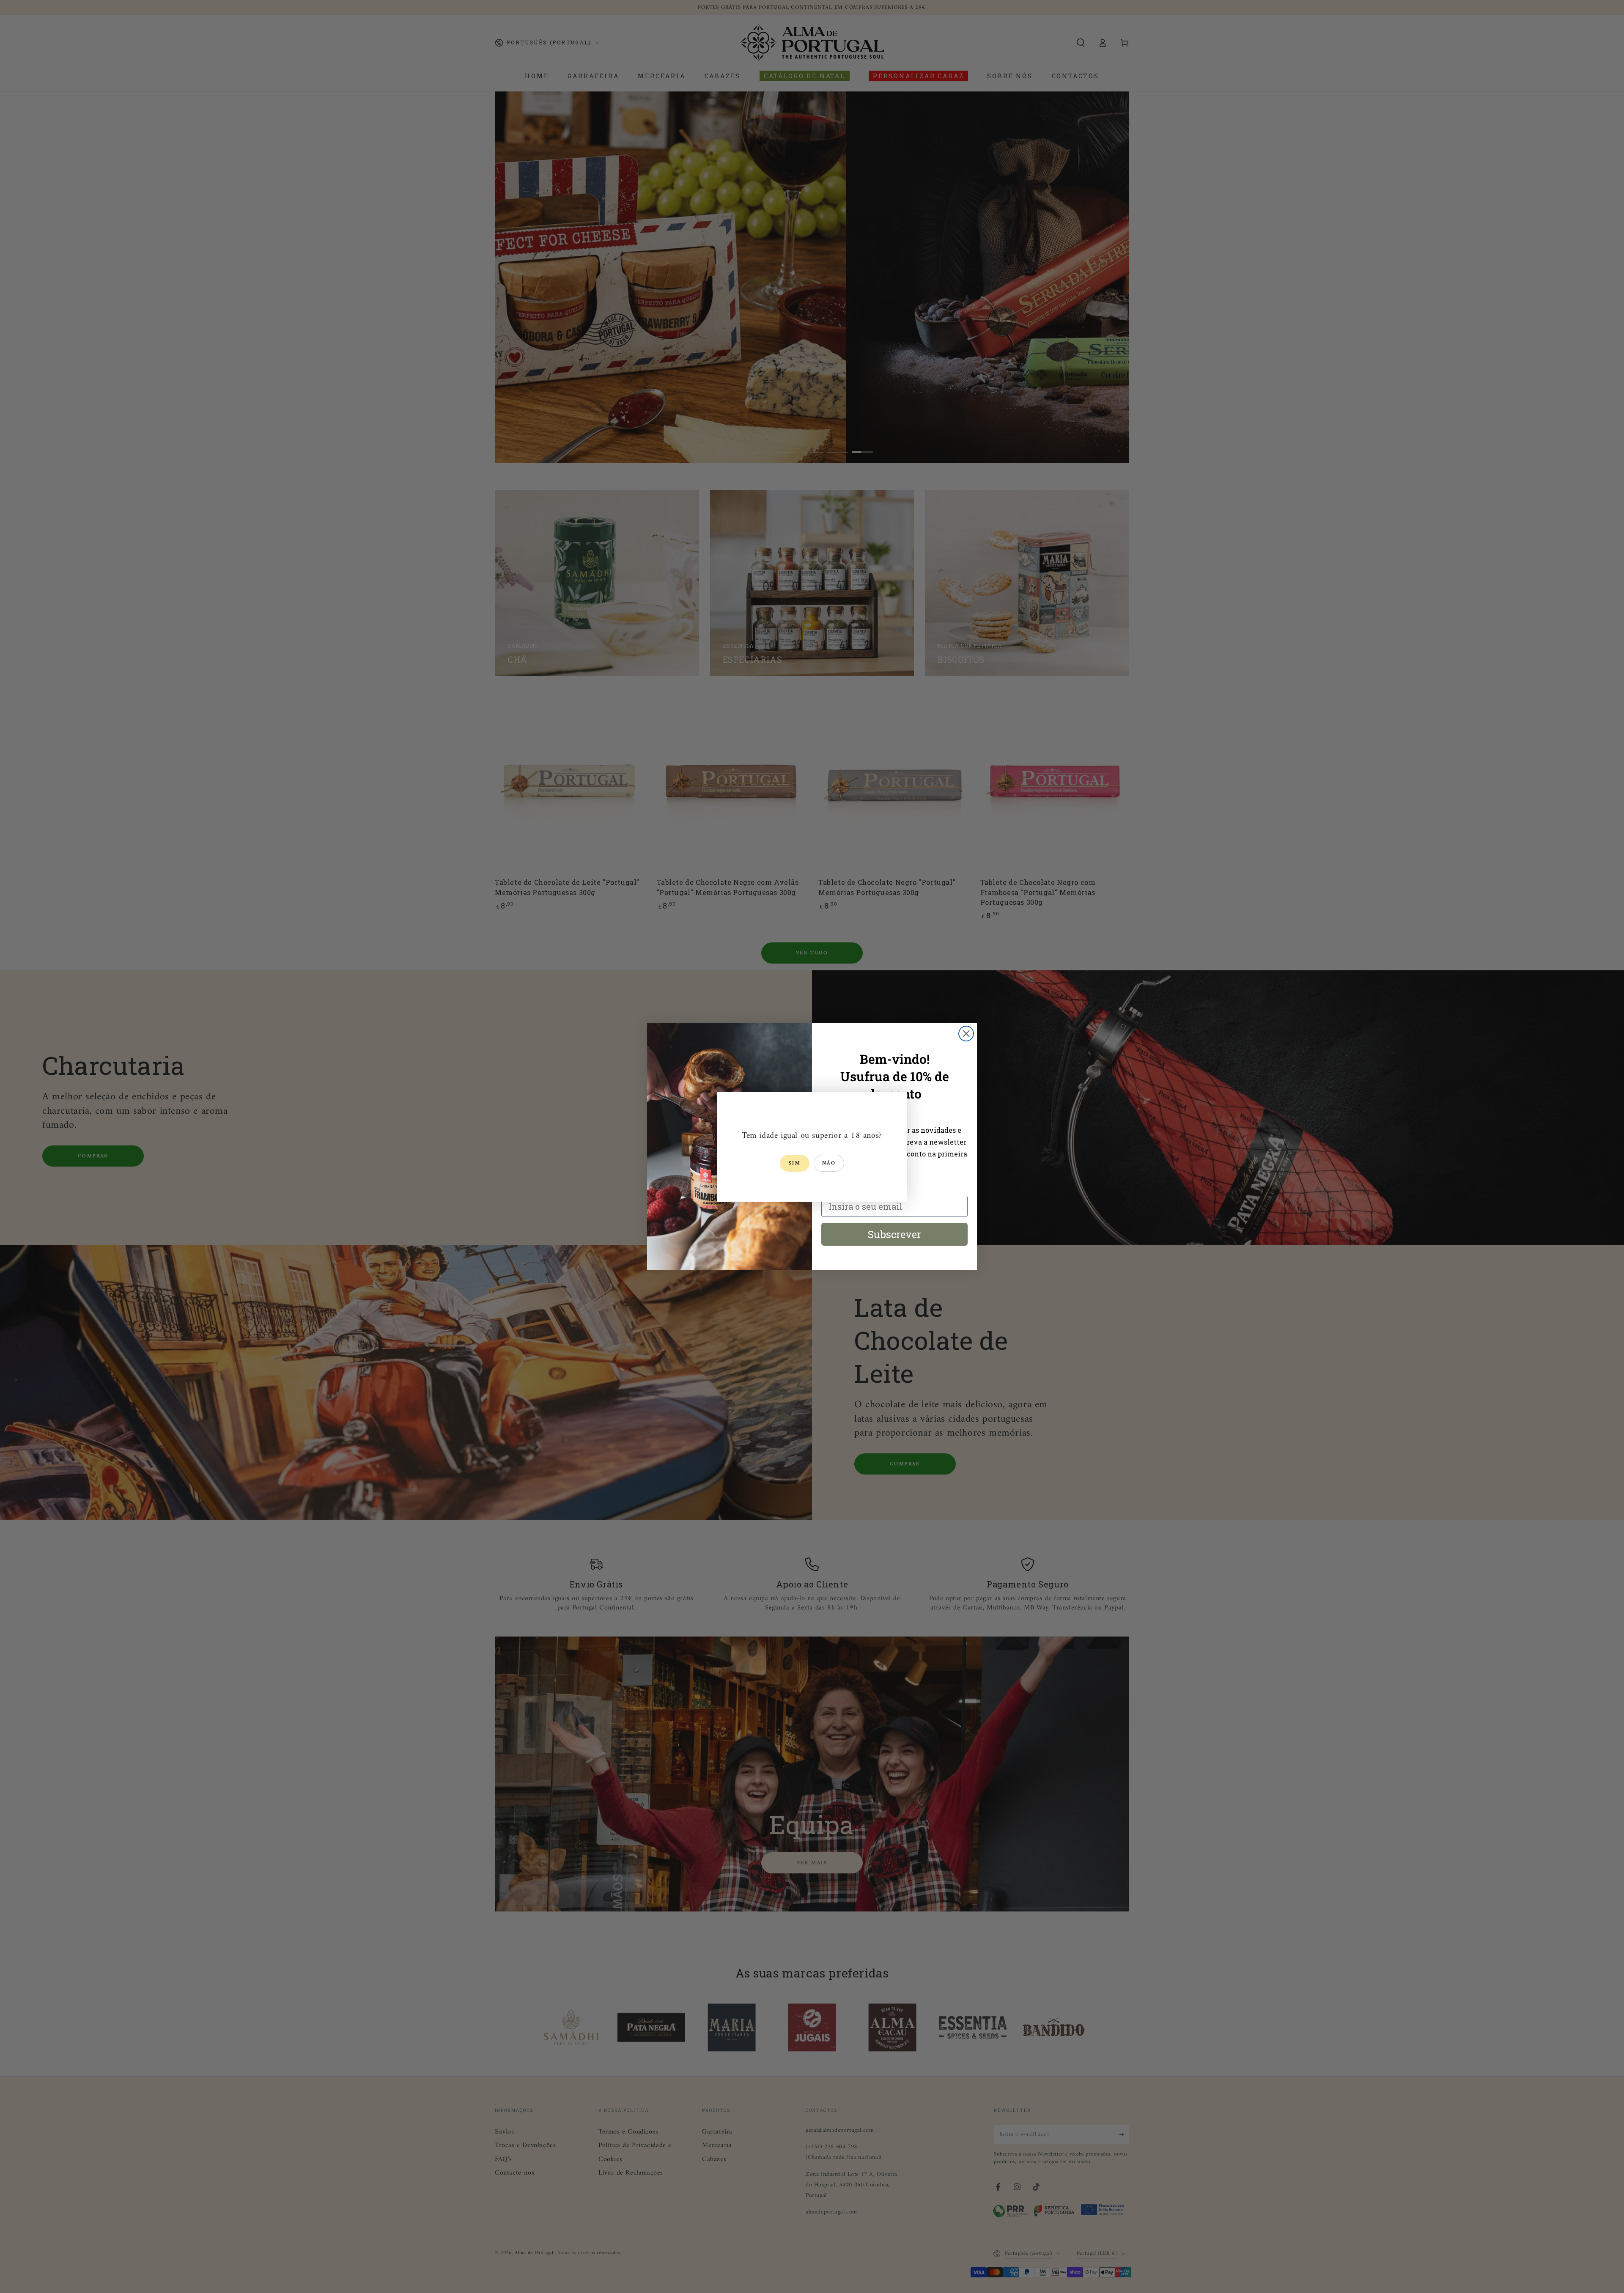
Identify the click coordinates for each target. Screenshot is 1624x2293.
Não (829, 1163)
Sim (795, 1163)
